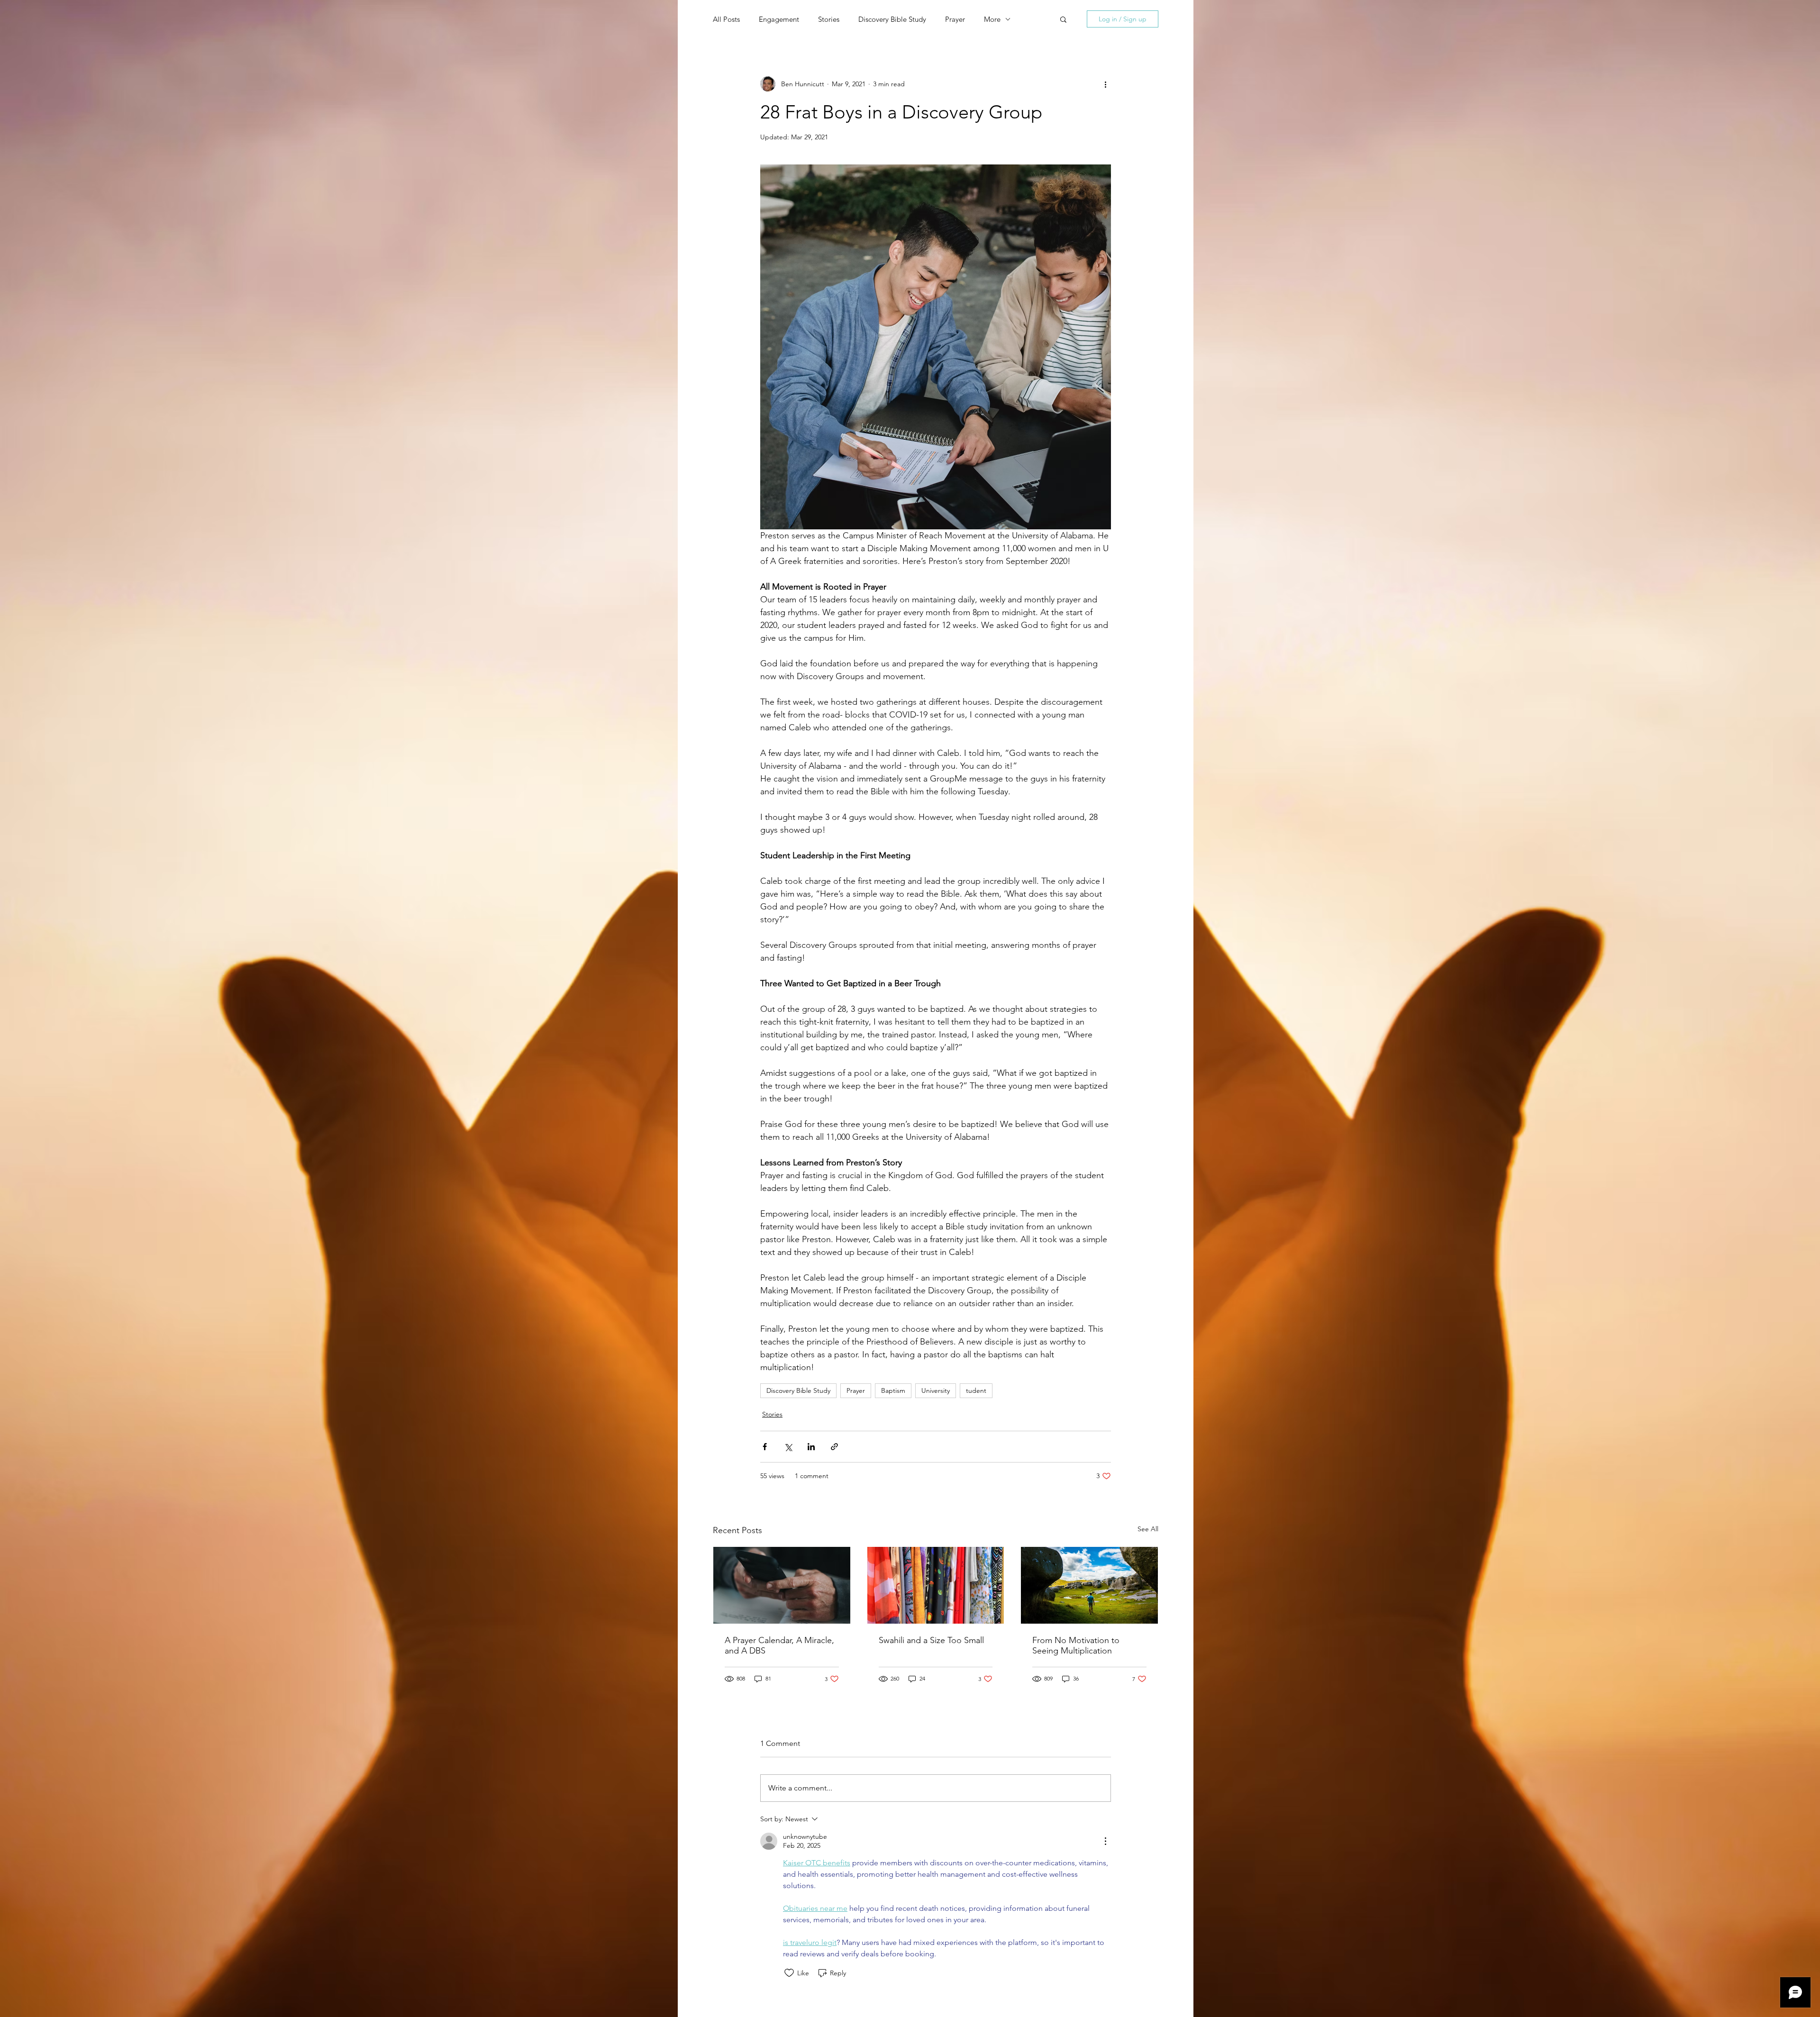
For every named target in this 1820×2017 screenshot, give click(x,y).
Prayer (955, 19)
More (992, 19)
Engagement (779, 19)
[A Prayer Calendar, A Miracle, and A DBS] (782, 1585)
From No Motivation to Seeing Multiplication (1076, 1645)
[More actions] (1105, 84)
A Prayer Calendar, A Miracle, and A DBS (779, 1645)
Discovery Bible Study (892, 19)
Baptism (893, 1390)
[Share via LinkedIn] (811, 1447)
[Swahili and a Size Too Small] (936, 1585)
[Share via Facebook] (765, 1447)
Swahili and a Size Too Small (931, 1640)
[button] (1063, 19)
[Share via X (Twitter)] (788, 1447)
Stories (829, 19)
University (936, 1390)
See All (1148, 1529)
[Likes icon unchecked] (789, 1973)
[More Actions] (1105, 1841)
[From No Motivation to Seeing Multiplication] (1089, 1585)
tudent (976, 1390)
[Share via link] (834, 1447)
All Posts (726, 19)
